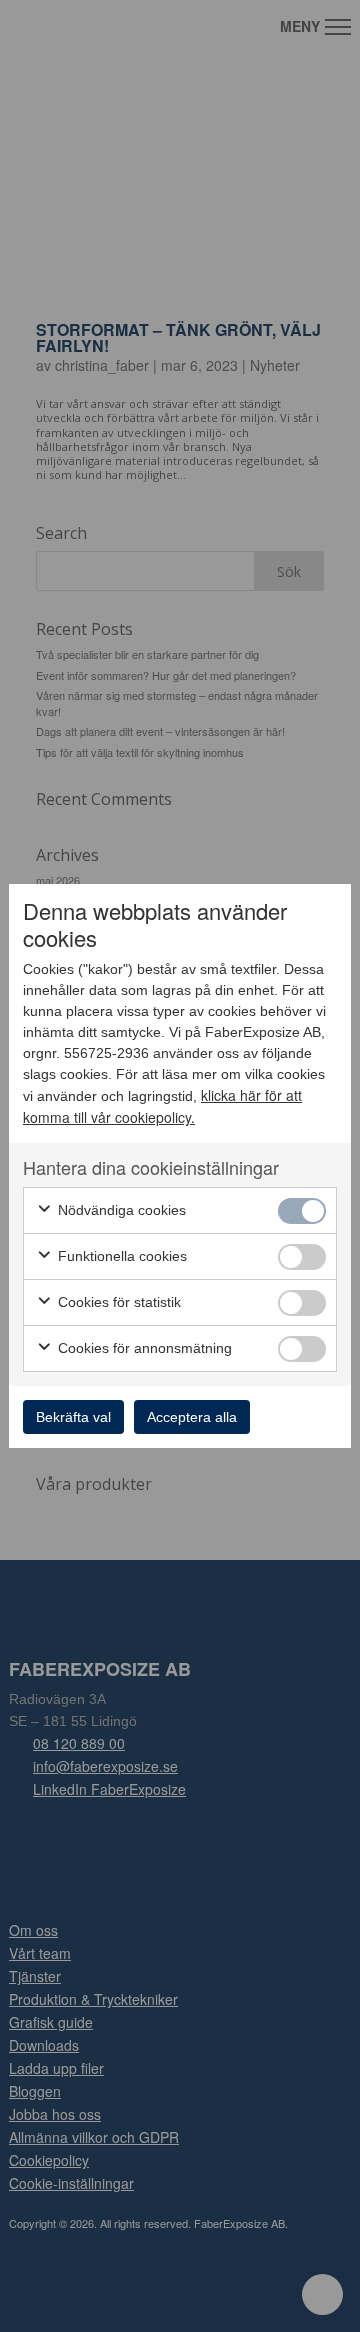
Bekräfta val (73, 1417)
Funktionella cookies (120, 1256)
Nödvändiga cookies (120, 1210)
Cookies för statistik (117, 1302)
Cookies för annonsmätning (143, 1348)
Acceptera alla (192, 1417)
